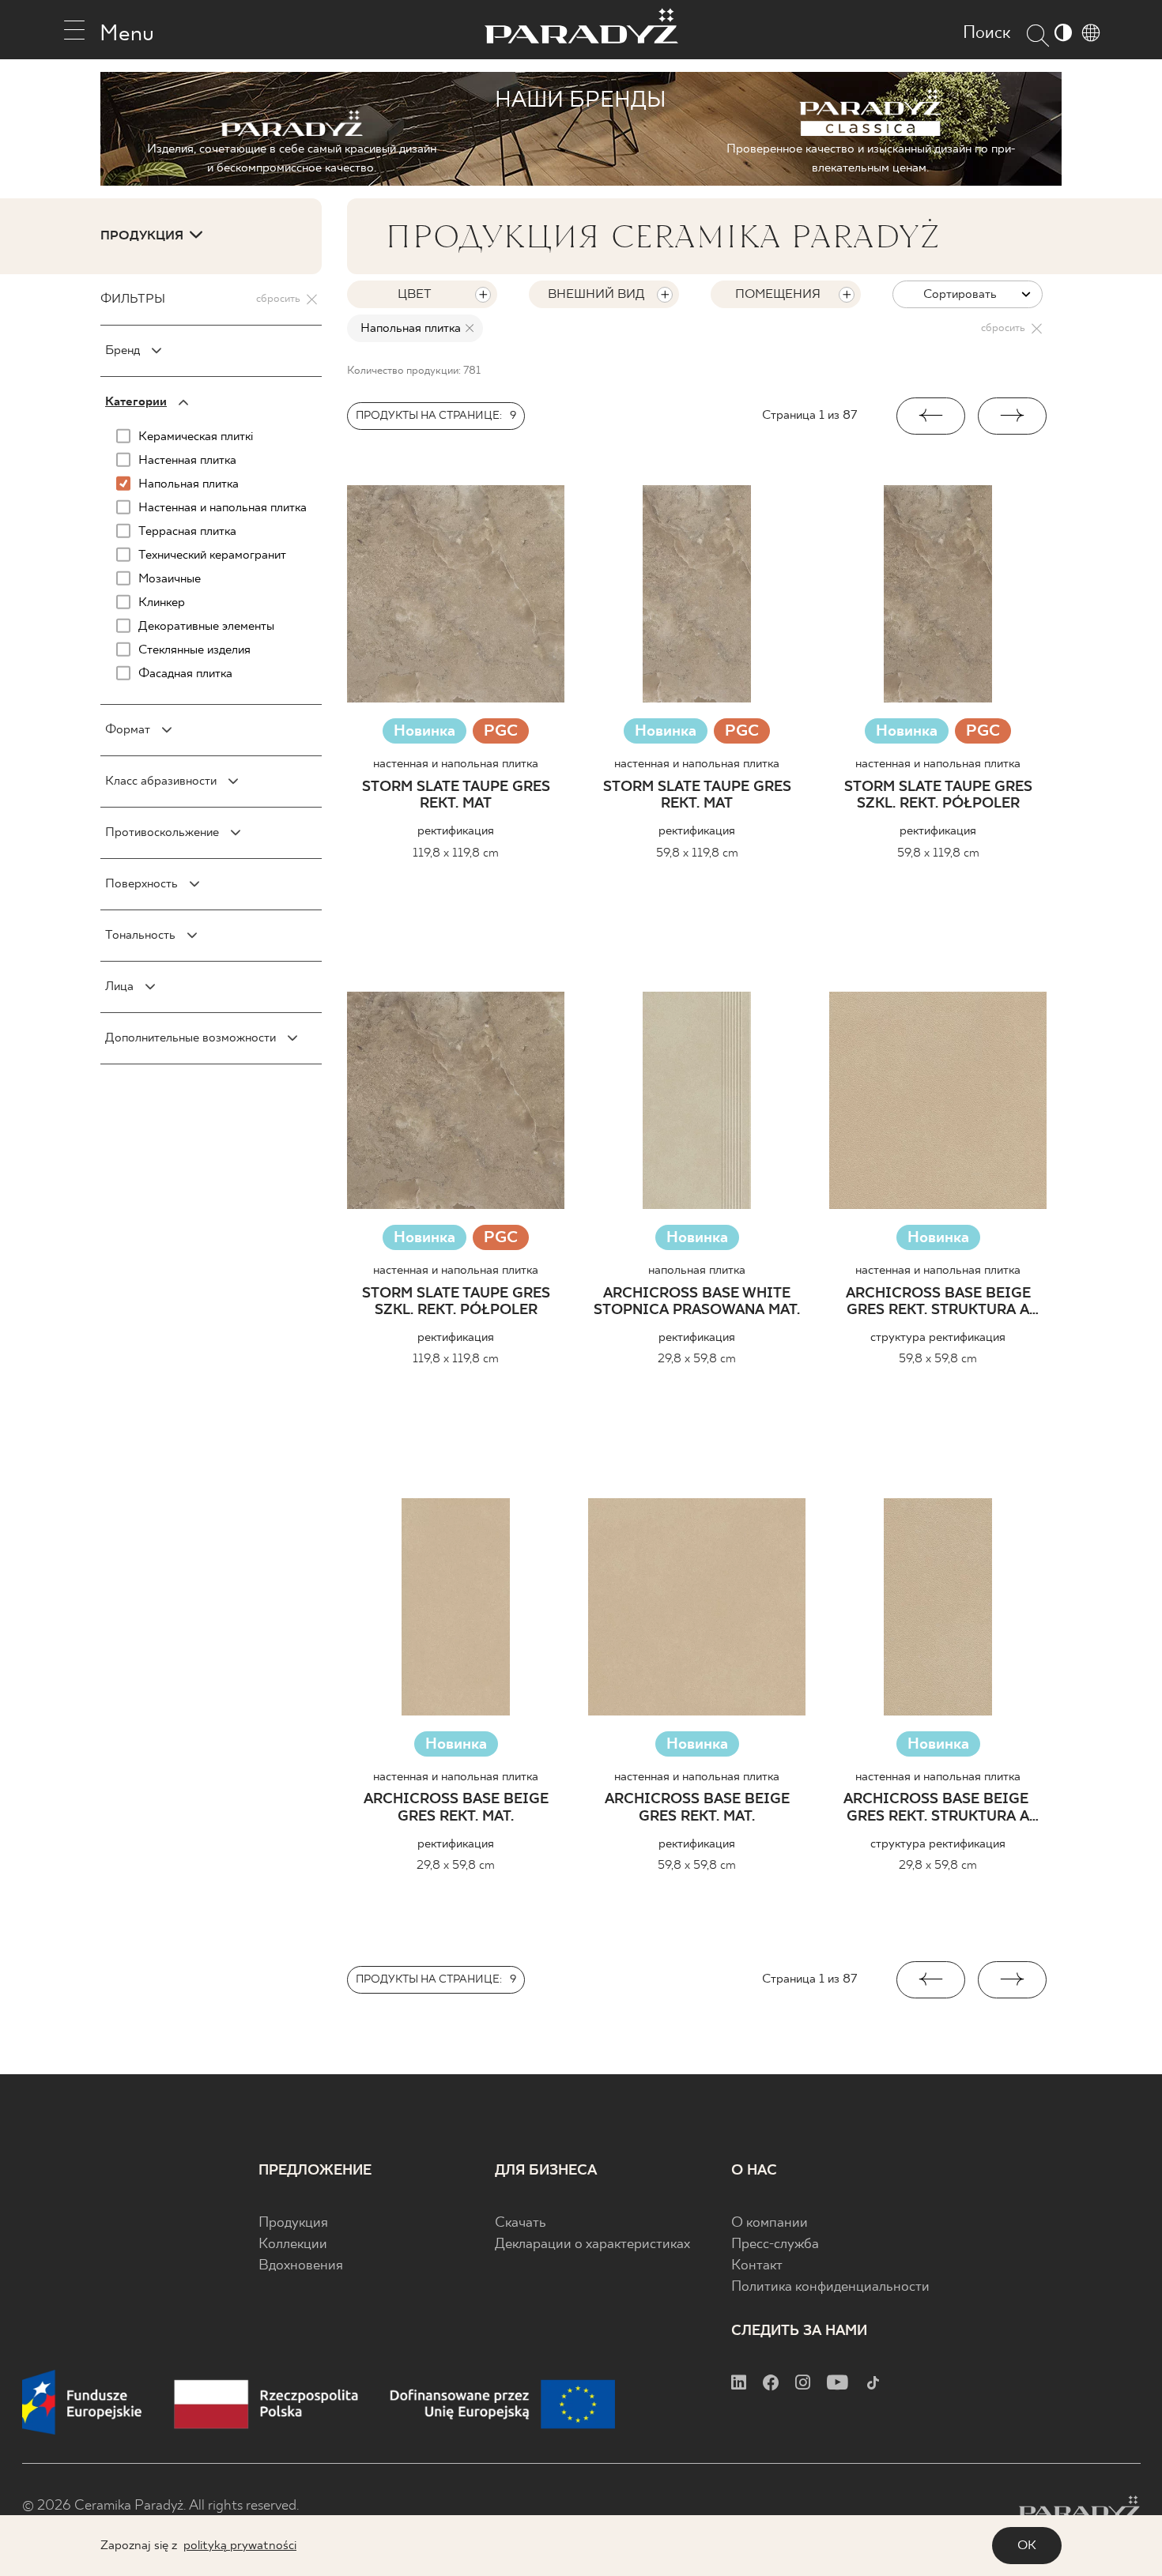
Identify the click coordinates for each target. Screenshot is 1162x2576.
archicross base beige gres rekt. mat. (456, 1808)
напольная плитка (697, 1270)
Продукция (293, 2223)
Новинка (424, 731)
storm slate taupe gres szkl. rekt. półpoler (938, 796)
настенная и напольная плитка (456, 764)
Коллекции (293, 2245)
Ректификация (456, 831)
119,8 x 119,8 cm (456, 853)
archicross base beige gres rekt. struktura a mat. (938, 1303)
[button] (931, 416)
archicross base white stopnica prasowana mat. (697, 1303)
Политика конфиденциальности (830, 2287)
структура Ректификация (938, 1337)
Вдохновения (301, 2266)
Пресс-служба (775, 2245)
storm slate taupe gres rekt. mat (456, 796)
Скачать (521, 2223)
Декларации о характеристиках (592, 2245)
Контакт (757, 2266)
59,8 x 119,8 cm (697, 853)
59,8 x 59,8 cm (938, 1359)
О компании (770, 2223)
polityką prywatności (240, 2546)
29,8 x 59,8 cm (697, 1359)
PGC (501, 733)
